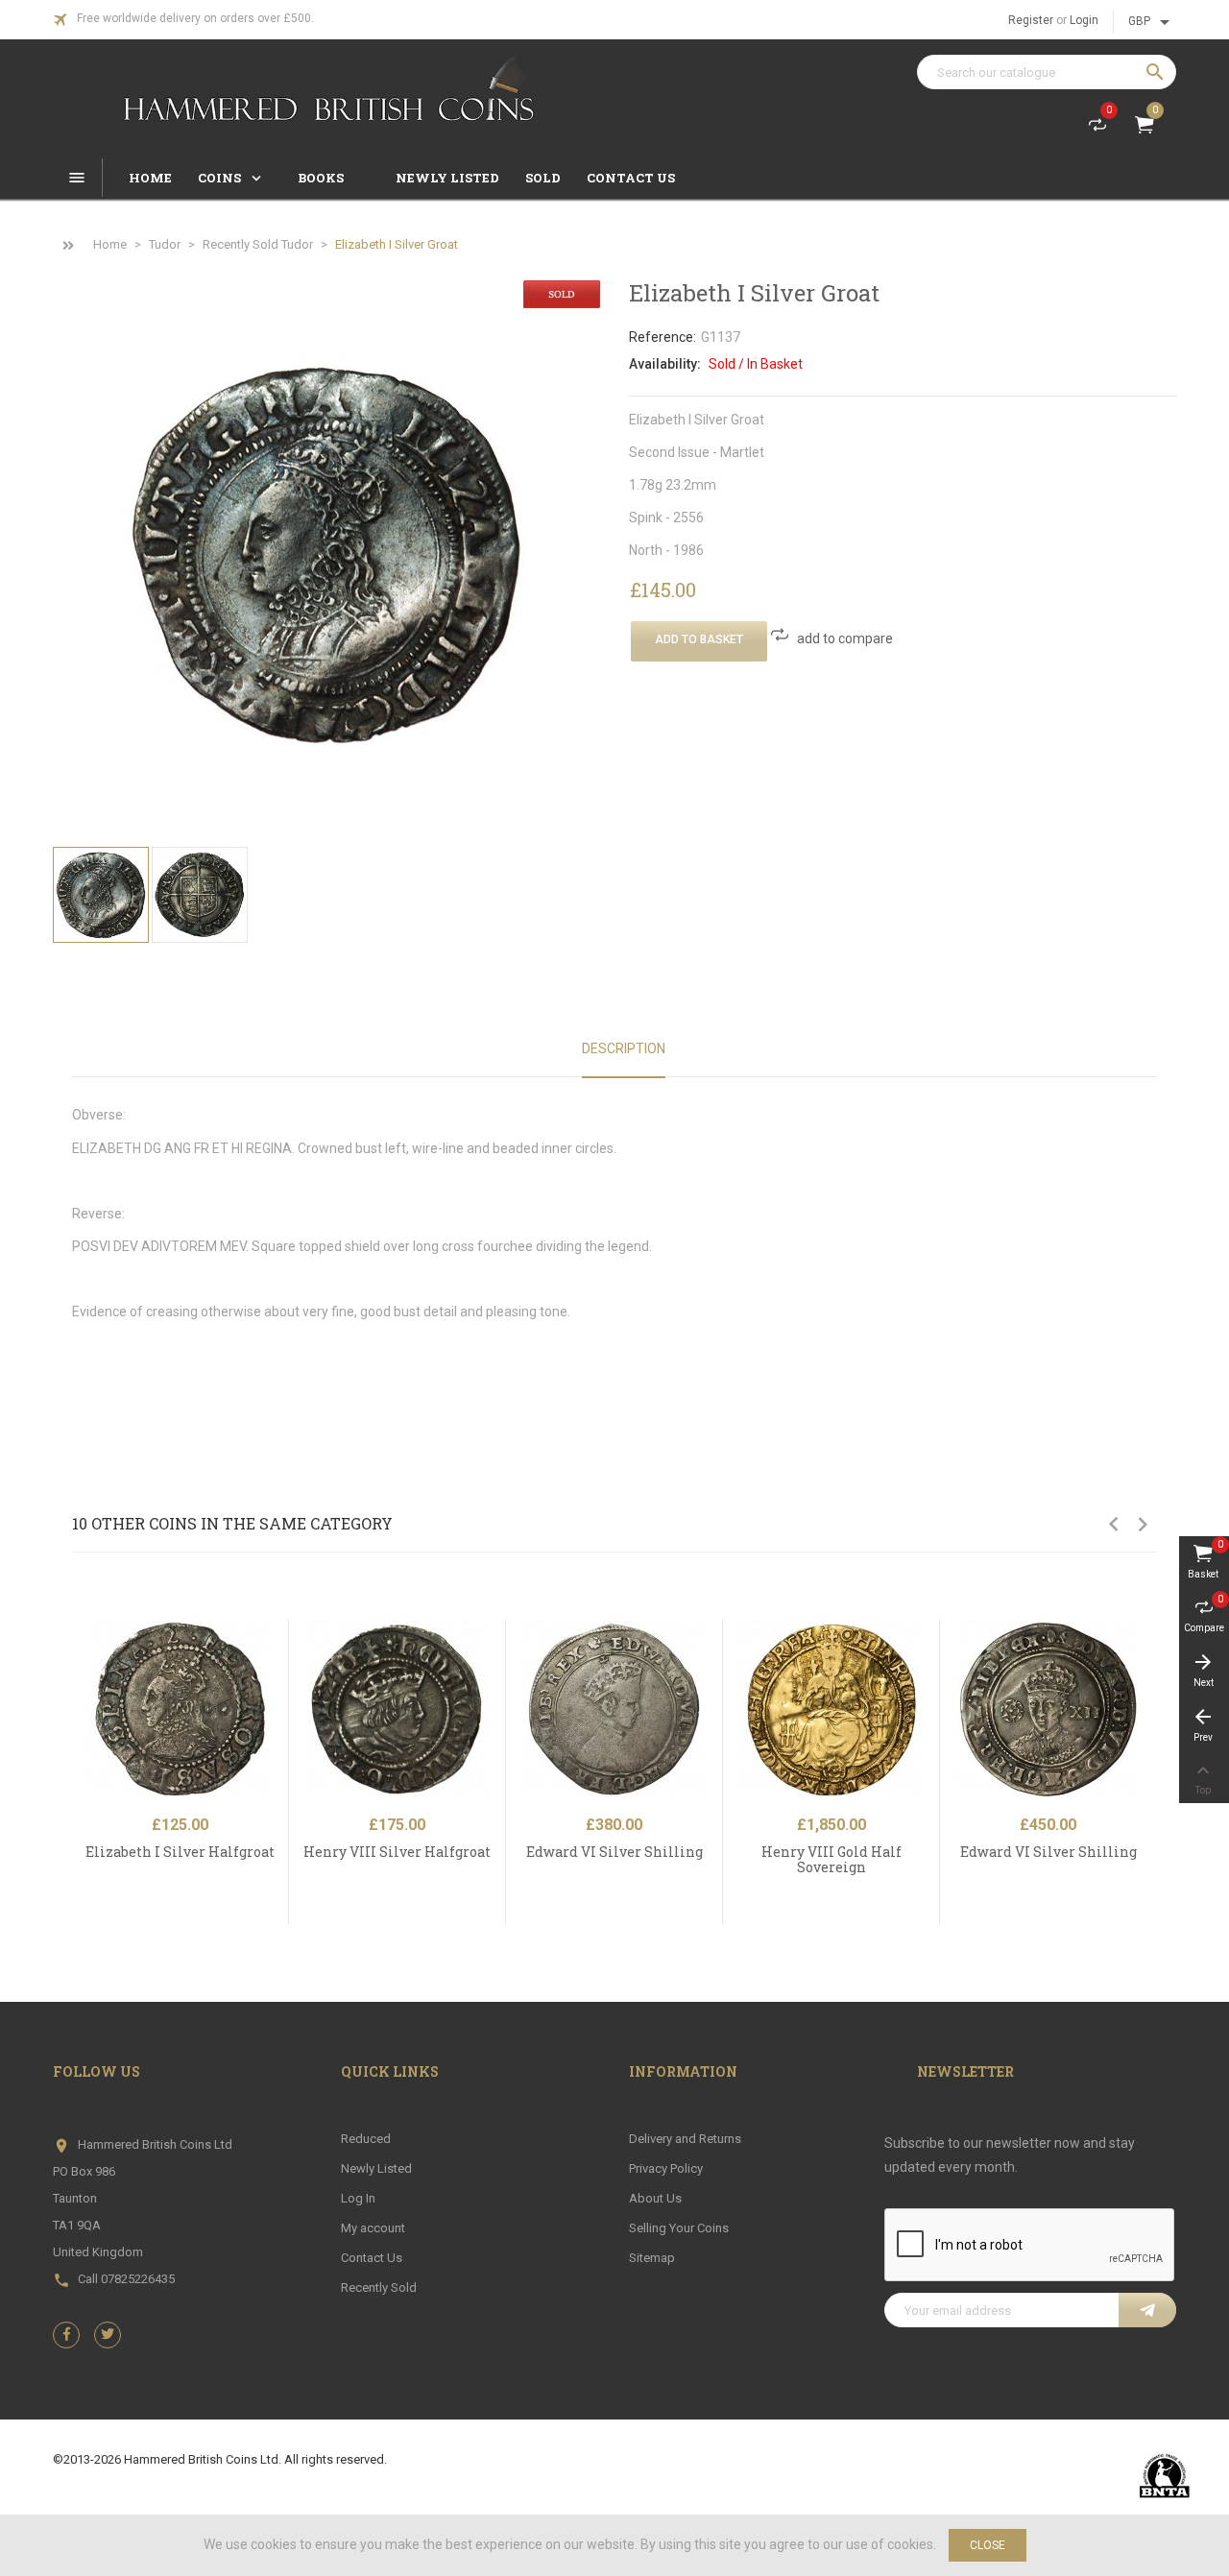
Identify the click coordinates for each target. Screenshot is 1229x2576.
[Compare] (280, 1679)
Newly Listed (376, 2168)
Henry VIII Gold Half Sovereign (831, 1859)
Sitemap (652, 2258)
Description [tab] (624, 1048)
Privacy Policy (666, 2168)
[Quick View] (280, 1638)
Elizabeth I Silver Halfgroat (180, 1852)
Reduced (366, 2139)
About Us (655, 2198)
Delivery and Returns (685, 2139)
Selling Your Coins (679, 2228)
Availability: (665, 364)
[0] (1097, 129)
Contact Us (372, 2258)
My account (373, 2228)
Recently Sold (379, 2287)
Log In (358, 2198)
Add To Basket (699, 639)
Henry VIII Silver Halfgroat (397, 1852)
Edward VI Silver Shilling (614, 1852)
